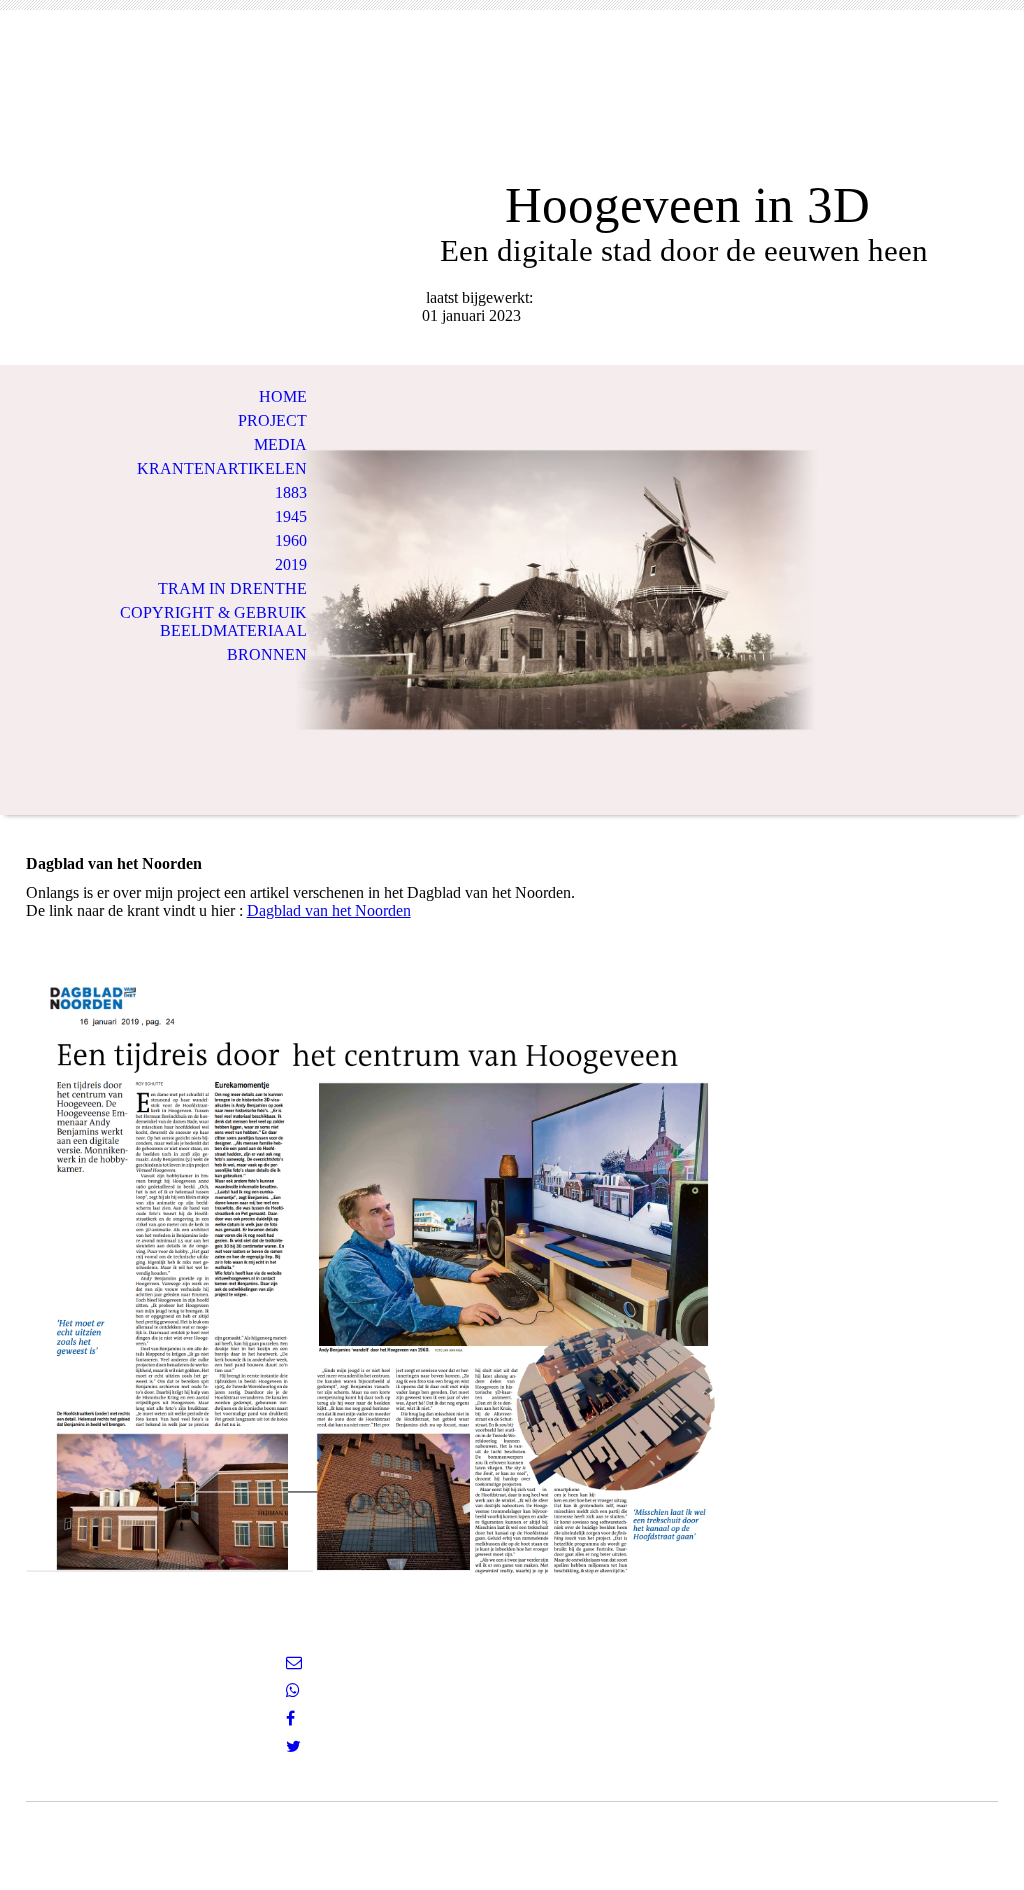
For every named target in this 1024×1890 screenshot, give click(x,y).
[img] (512, 107)
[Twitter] (293, 1746)
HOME (283, 396)
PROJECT (272, 420)
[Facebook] (290, 1718)
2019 (291, 564)
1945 (291, 516)
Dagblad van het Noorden (329, 910)
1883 (291, 492)
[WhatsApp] (293, 1690)
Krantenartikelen (222, 468)
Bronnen (267, 654)
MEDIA (280, 444)
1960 (291, 540)
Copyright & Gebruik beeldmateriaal (213, 621)
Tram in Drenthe (232, 588)
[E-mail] (294, 1662)
